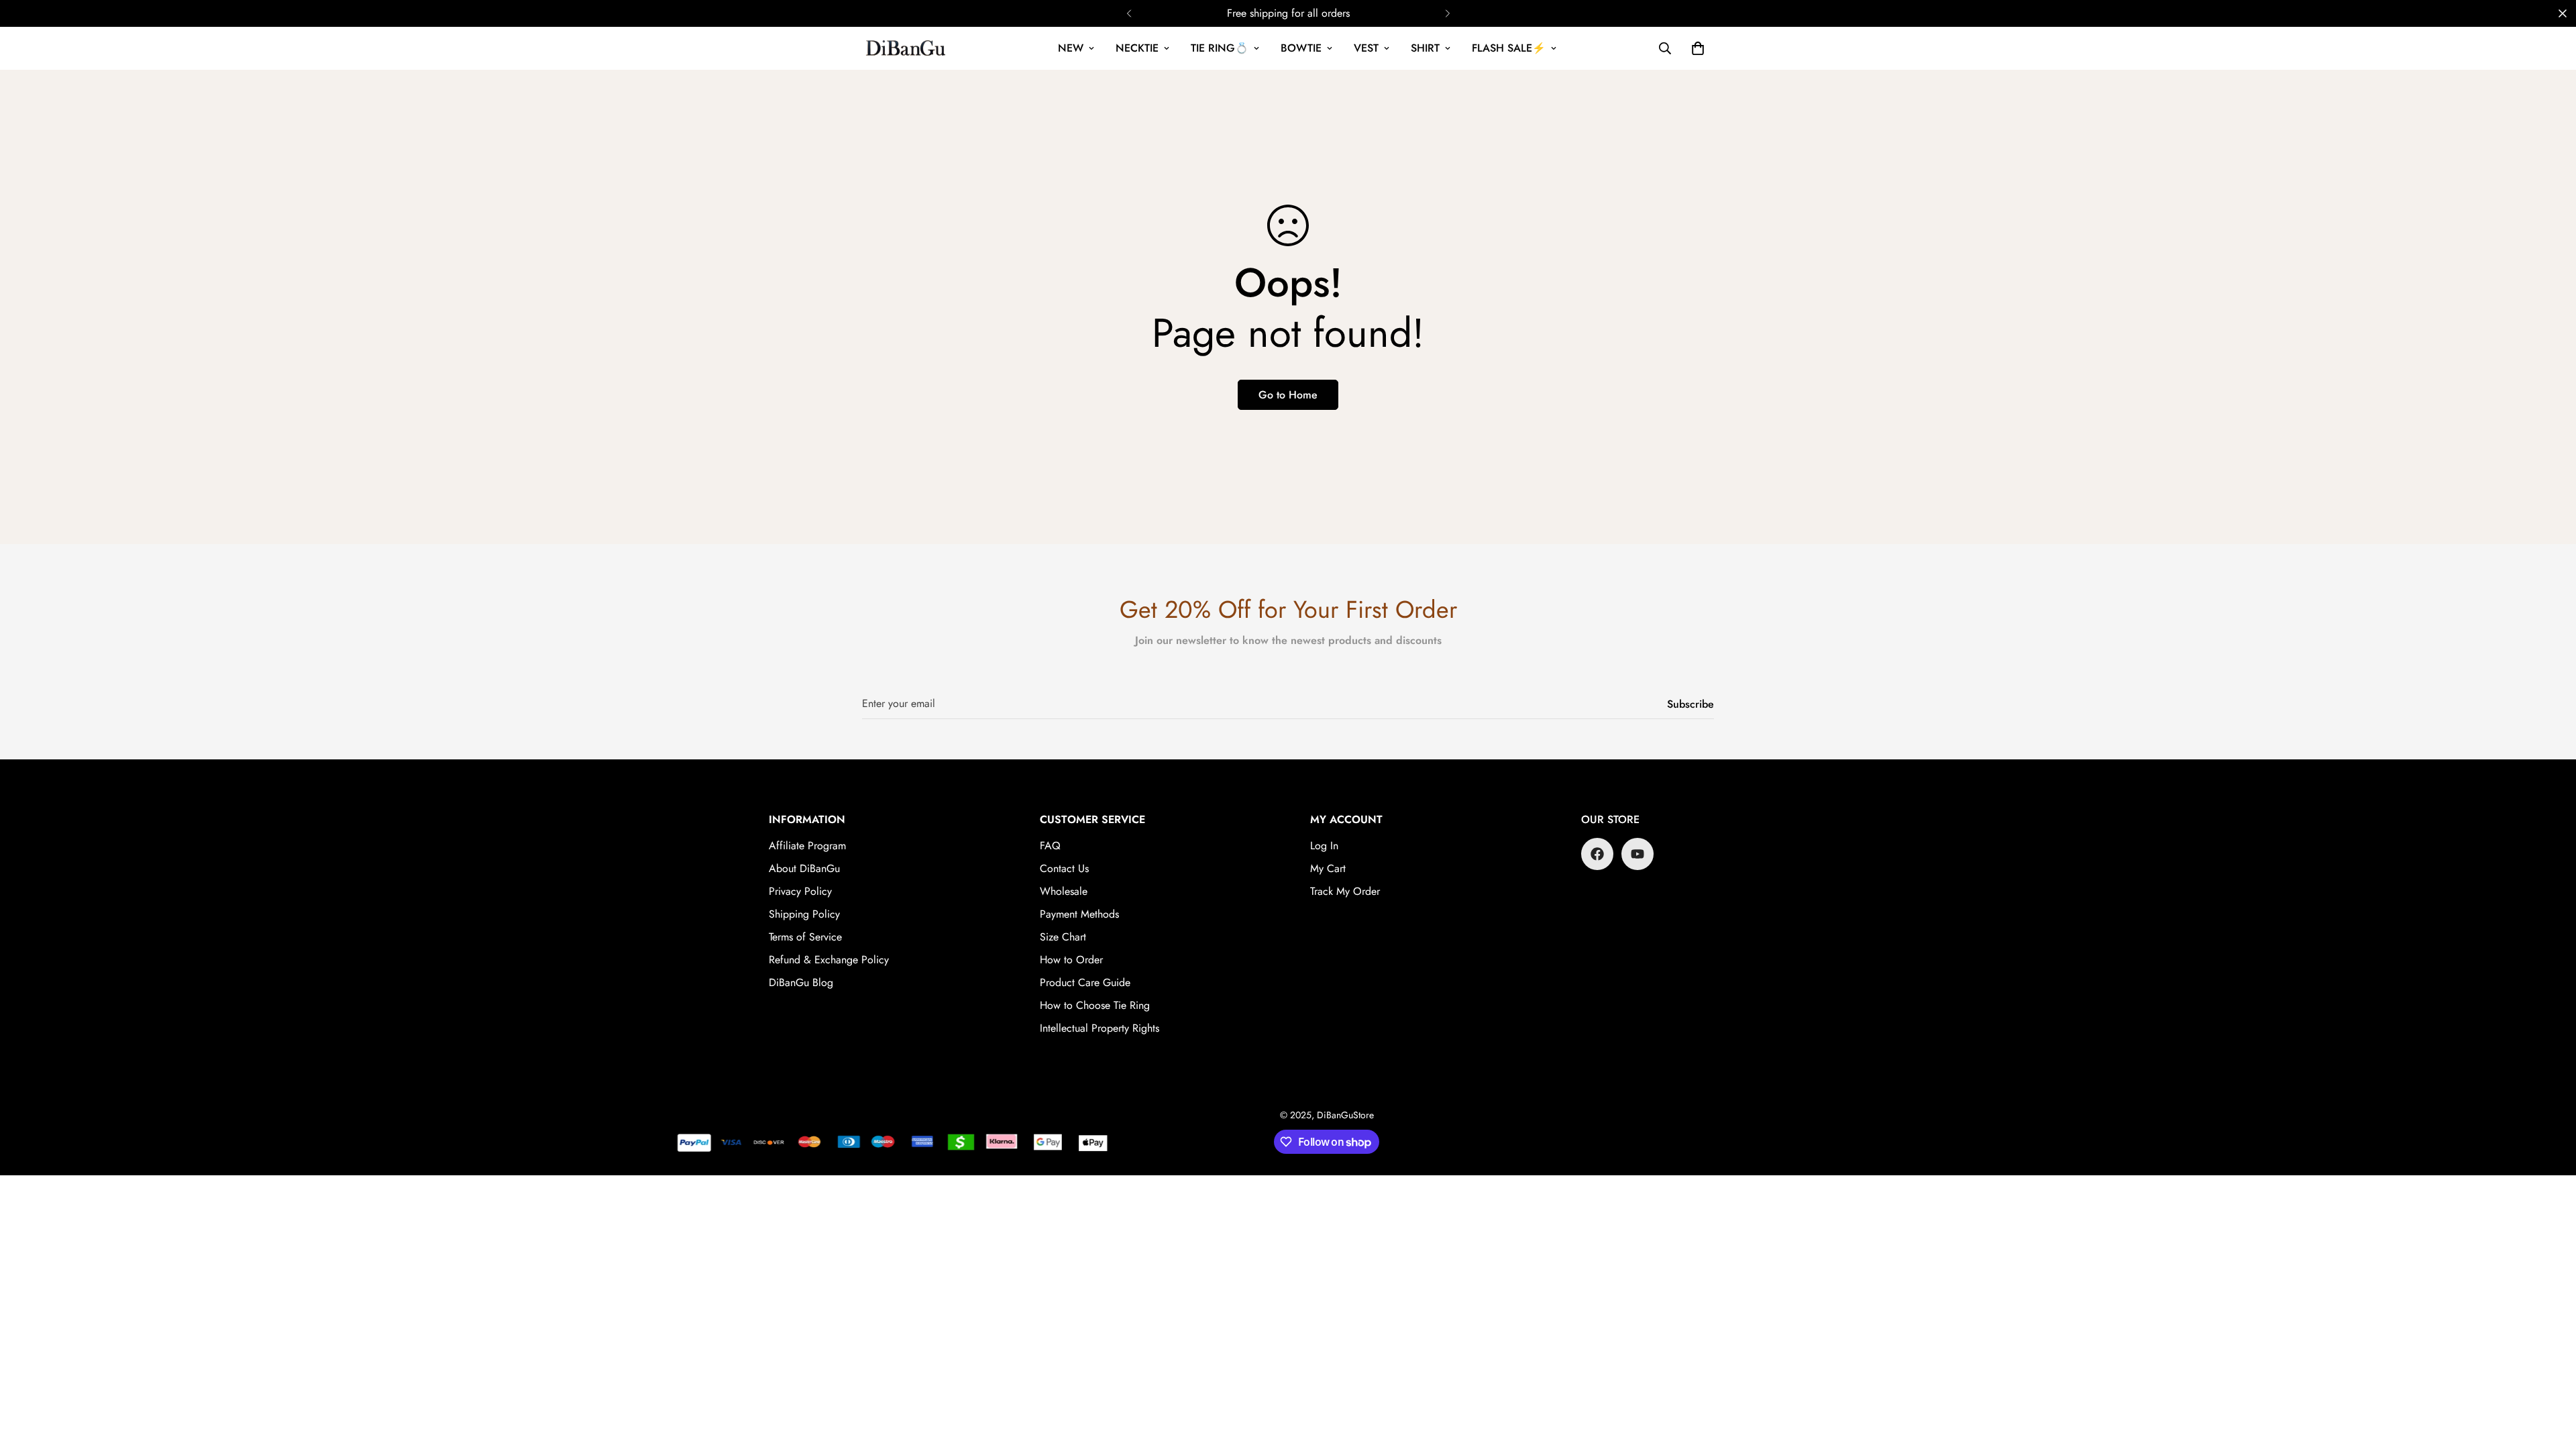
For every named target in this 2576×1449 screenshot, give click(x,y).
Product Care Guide (1085, 982)
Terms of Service (805, 937)
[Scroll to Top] (2550, 1376)
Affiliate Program (807, 846)
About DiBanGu (804, 868)
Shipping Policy (804, 914)
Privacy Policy (800, 891)
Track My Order (1345, 891)
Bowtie (1301, 48)
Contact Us (1064, 868)
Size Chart (1063, 937)
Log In (1324, 846)
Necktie (1137, 48)
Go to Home (1288, 395)
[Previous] (1129, 13)
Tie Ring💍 (1220, 48)
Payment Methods (1079, 914)
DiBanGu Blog (801, 982)
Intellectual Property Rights (1099, 1028)
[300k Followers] (1597, 854)
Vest (1366, 48)
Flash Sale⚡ (1509, 48)
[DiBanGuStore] (907, 48)
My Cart (1328, 868)
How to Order (1071, 960)
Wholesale (1064, 891)
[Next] (1447, 13)
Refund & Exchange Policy (829, 960)
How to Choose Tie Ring (1095, 1005)
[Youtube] (1638, 854)
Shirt (1425, 48)
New (1071, 48)
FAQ (1050, 846)
